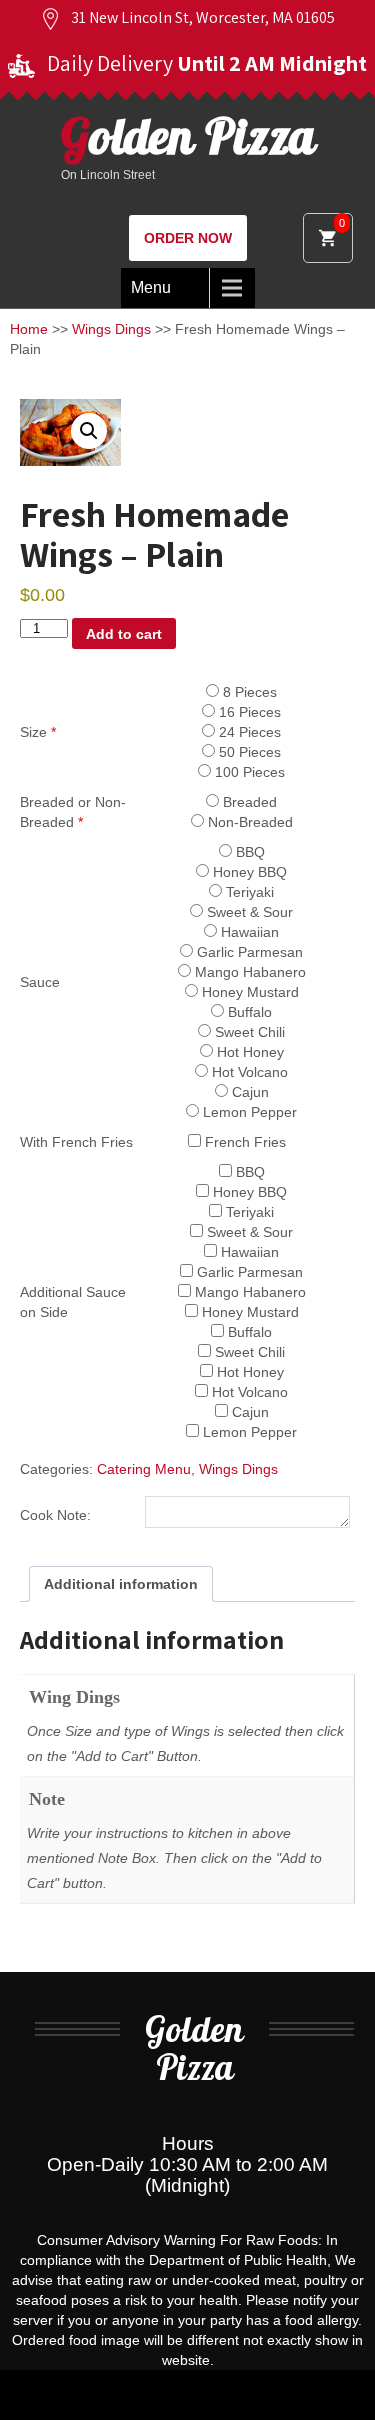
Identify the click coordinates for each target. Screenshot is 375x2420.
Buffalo (248, 1012)
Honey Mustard (248, 992)
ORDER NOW (188, 238)
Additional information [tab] (121, 1584)
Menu (151, 287)
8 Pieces (248, 692)
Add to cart (124, 634)
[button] (89, 431)
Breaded (248, 802)
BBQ (248, 852)
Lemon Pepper (248, 1112)
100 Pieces (248, 772)
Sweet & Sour (248, 912)
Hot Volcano (248, 1072)
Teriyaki (248, 892)
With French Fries (76, 1142)
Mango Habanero (248, 972)
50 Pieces (248, 752)
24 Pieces (248, 732)
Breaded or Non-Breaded (73, 812)
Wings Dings (111, 329)
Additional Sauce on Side (73, 1302)
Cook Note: (55, 1515)
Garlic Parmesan (248, 952)
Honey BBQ (248, 872)
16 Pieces (248, 712)
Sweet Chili (248, 1032)
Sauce (40, 982)
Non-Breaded (248, 822)
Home (29, 329)
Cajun (248, 1092)
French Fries (243, 1142)
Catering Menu (144, 1469)
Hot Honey (248, 1052)
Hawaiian (248, 932)
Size (38, 732)
